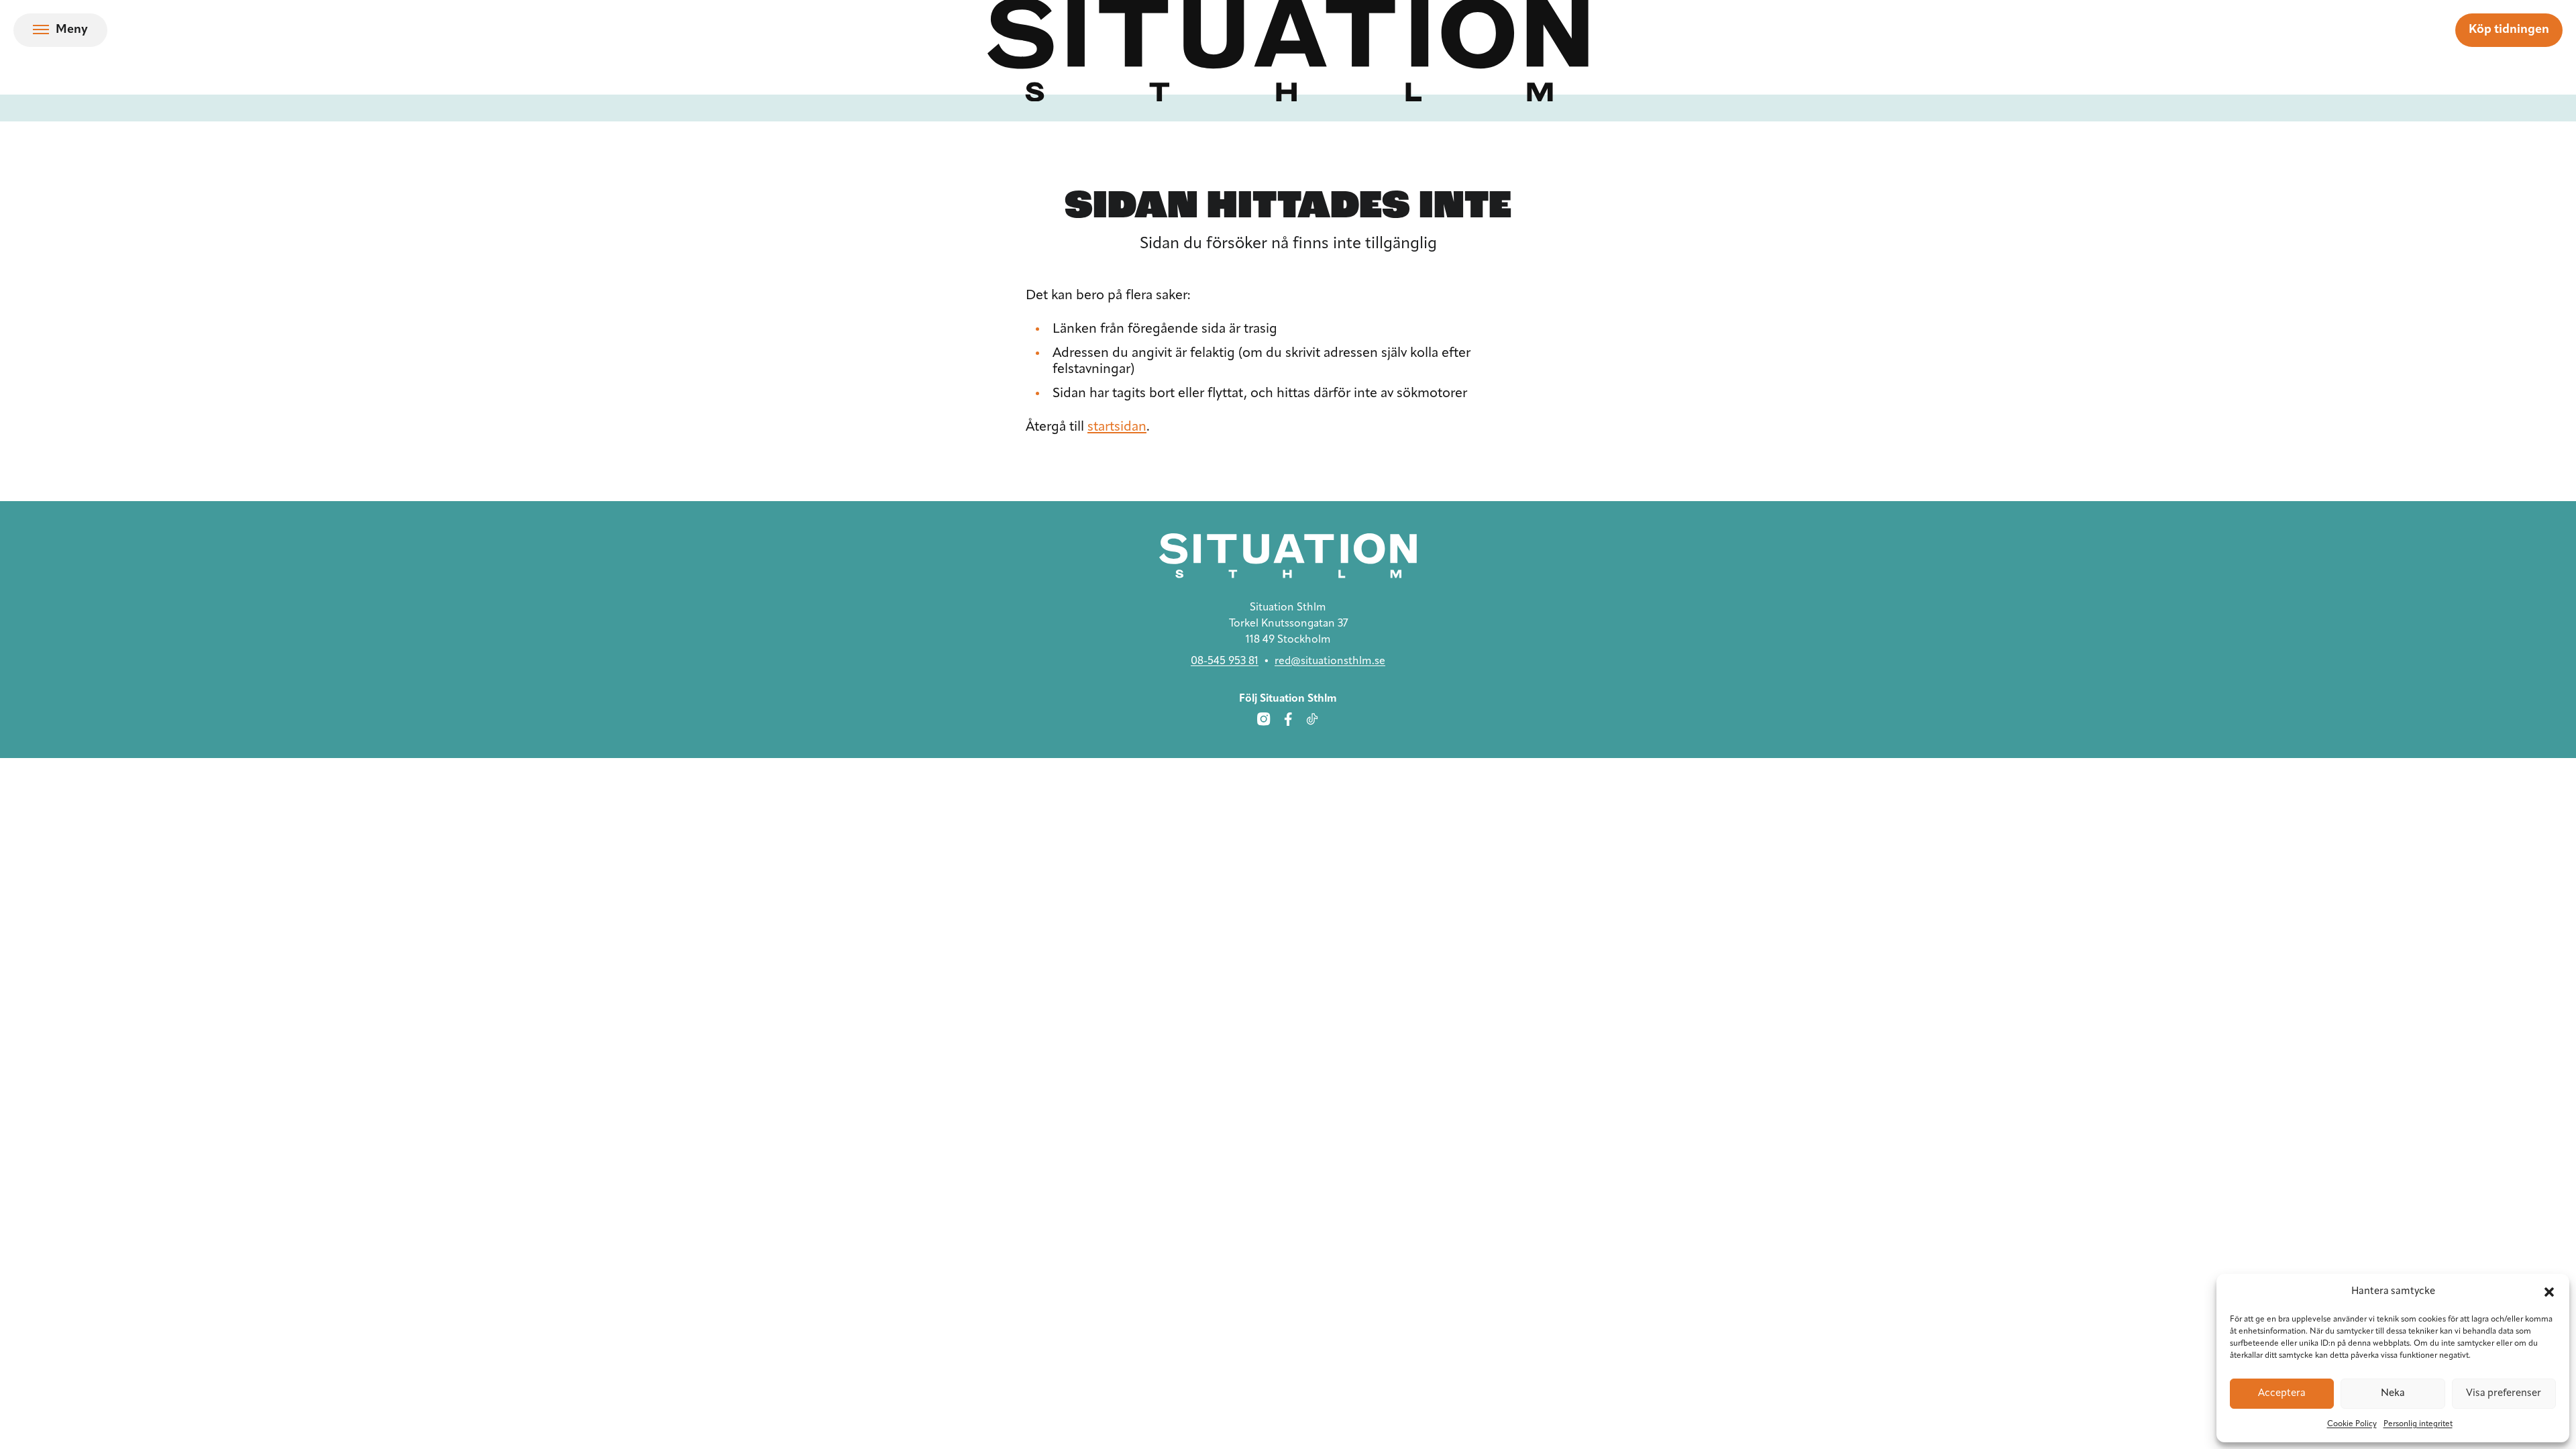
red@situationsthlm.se (1330, 661)
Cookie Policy (2352, 1424)
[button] (2549, 1292)
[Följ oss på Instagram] (1264, 719)
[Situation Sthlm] (1288, 556)
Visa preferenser (2504, 1394)
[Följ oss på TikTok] (1312, 719)
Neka (2393, 1394)
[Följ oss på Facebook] (1288, 719)
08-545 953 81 (1225, 661)
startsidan (1117, 427)
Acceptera (2282, 1394)
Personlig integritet (2418, 1424)
